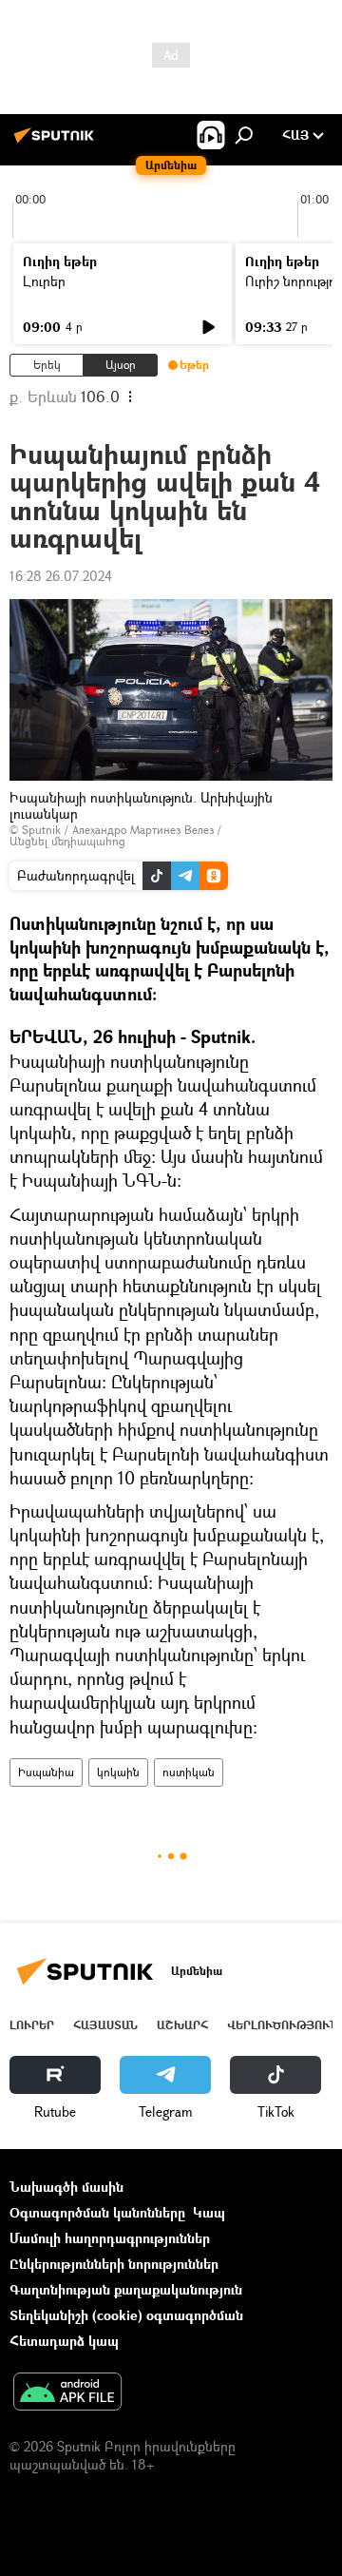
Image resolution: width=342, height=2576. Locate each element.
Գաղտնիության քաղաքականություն (126, 2289)
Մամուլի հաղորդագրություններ (110, 2238)
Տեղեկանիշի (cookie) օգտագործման (126, 2315)
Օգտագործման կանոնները (97, 2212)
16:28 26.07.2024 (61, 576)
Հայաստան (105, 2025)
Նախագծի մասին (66, 2187)
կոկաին (118, 1772)
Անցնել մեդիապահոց (67, 841)
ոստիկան (189, 1772)
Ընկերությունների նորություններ (114, 2264)
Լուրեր (44, 281)
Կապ (209, 2212)
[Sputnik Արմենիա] (57, 142)
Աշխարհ (182, 2025)
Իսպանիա (46, 1772)
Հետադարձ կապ (64, 2341)
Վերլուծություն (283, 2025)
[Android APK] (67, 2393)
